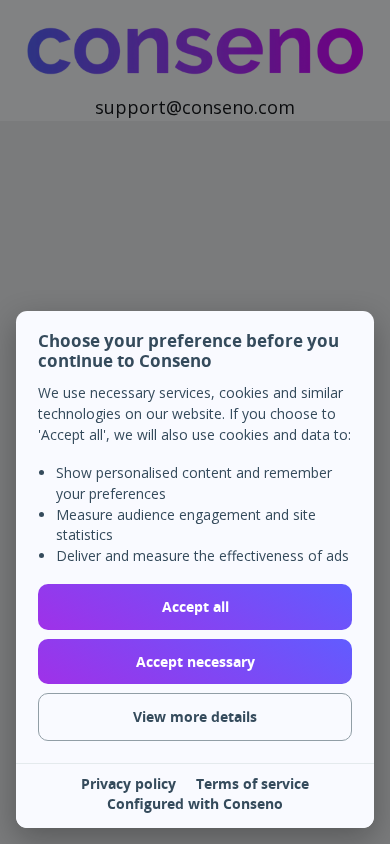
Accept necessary (195, 661)
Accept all (195, 606)
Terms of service (252, 784)
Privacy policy (128, 784)
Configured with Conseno (195, 804)
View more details (195, 716)
